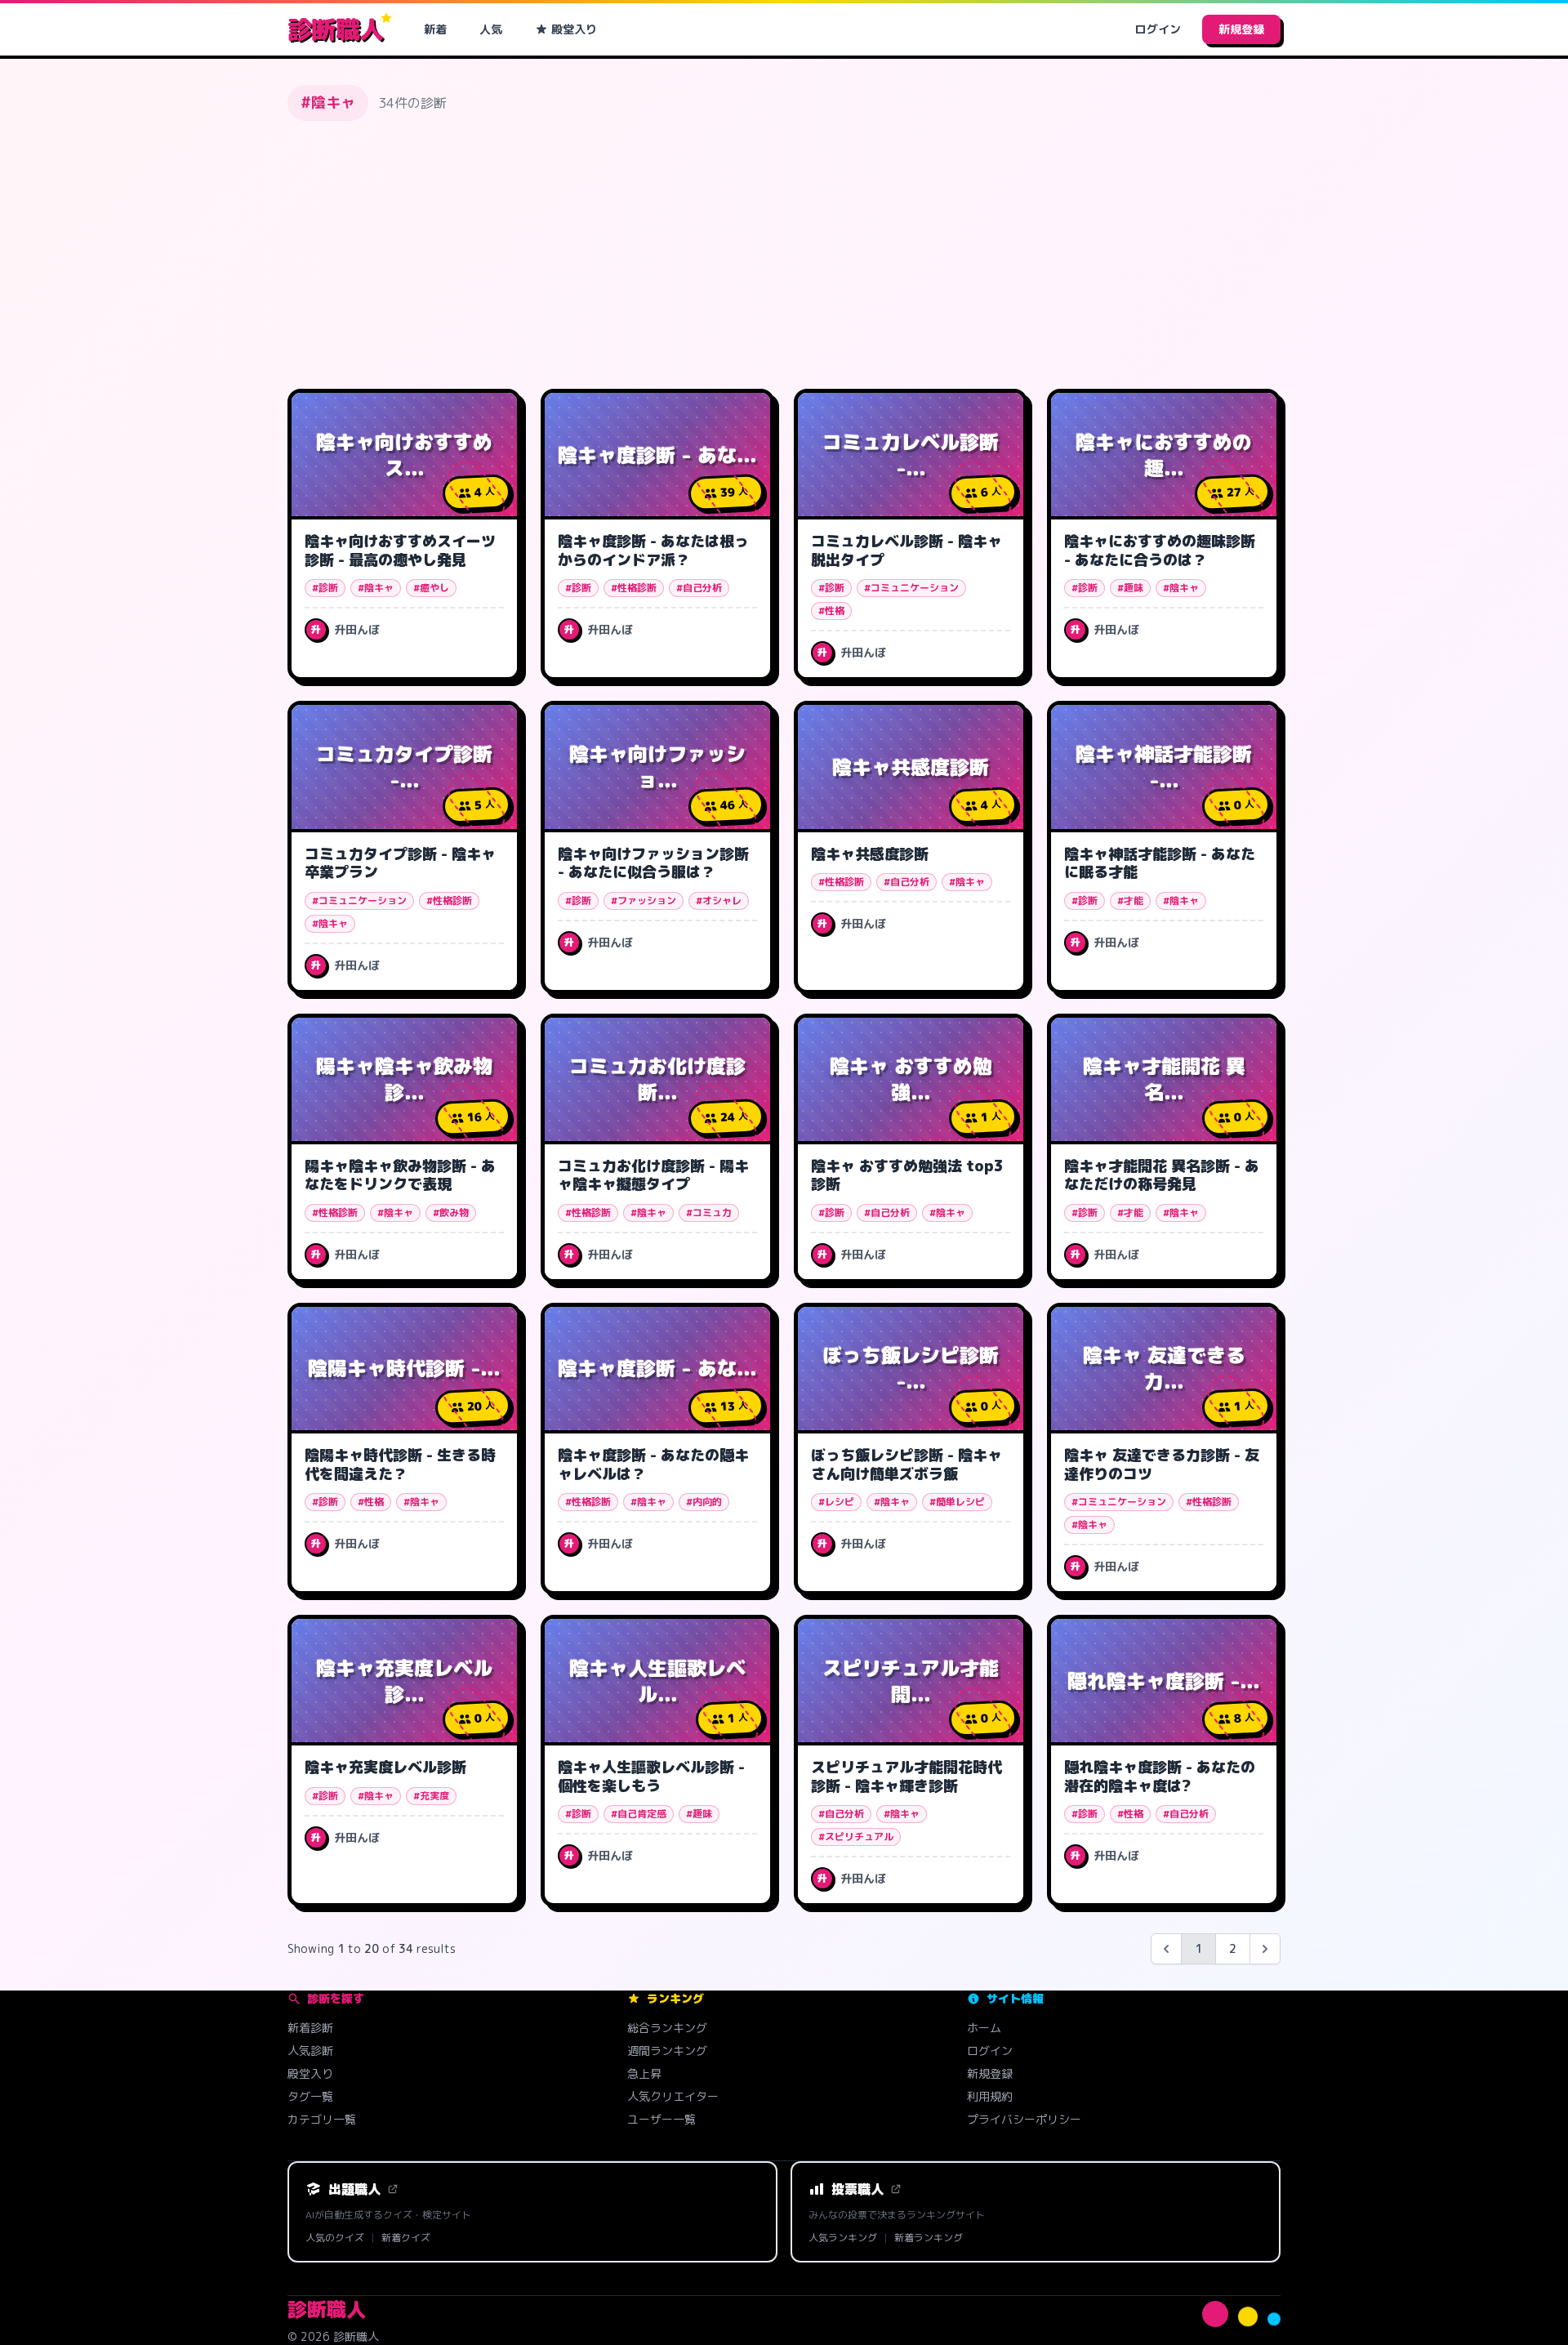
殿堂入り (574, 29)
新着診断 (310, 2028)
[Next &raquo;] (1265, 1949)
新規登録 (1241, 29)
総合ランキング (667, 2028)
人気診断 (310, 2051)
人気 (491, 29)
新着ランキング (929, 2238)
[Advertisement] (784, 255)
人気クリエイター (673, 2096)
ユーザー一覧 (661, 2119)
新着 (435, 29)
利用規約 (990, 2096)
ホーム (984, 2028)
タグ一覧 (310, 2096)
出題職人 (354, 2189)
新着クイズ (406, 2238)
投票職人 (857, 2189)
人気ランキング (843, 2238)
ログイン (1158, 29)
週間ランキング (667, 2051)
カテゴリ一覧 (322, 2119)
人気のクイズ (335, 2238)
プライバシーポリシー (1024, 2119)
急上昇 (644, 2073)
